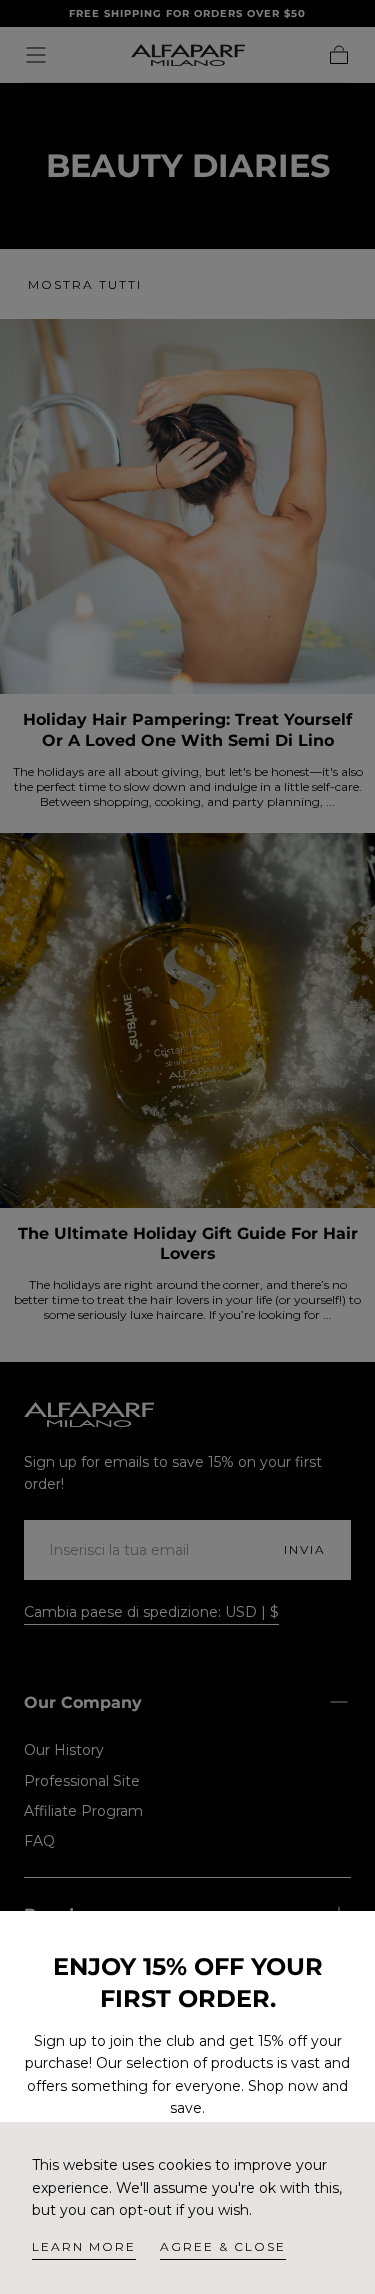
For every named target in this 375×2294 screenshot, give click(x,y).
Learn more (84, 2246)
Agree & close (223, 2246)
